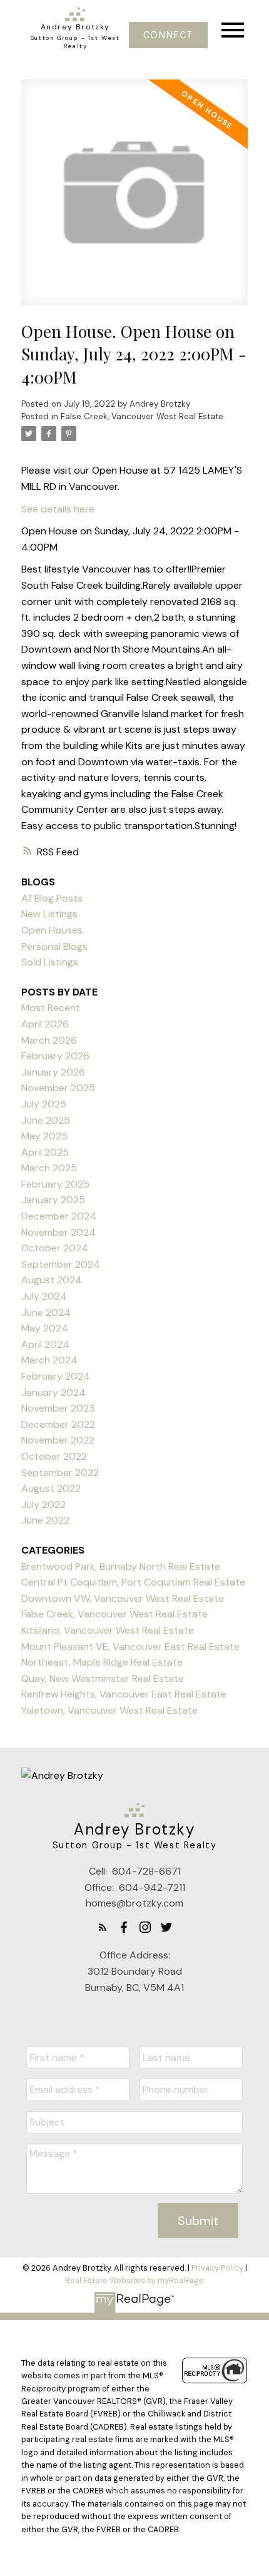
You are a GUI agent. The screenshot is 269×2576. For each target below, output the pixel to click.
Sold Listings (50, 962)
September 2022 (60, 1473)
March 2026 (49, 1040)
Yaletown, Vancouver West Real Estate (109, 1710)
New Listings (49, 914)
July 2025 (44, 1104)
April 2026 (45, 1024)
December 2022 (58, 1424)
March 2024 (49, 1360)
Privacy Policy (217, 2268)
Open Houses (52, 930)
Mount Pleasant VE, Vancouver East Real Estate (130, 1647)
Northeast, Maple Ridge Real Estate (102, 1662)
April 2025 (45, 1152)
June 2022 (45, 1520)
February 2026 (55, 1056)
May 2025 (44, 1136)
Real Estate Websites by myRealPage (134, 2280)
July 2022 (43, 1504)
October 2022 (54, 1456)
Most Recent (51, 1008)
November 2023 (58, 1408)
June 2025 (46, 1120)
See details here (58, 509)
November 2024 (58, 1232)
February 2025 (55, 1184)
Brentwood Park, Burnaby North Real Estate (121, 1566)
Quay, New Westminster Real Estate (103, 1678)
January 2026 (53, 1072)
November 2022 (58, 1440)
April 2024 (45, 1344)
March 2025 (49, 1168)
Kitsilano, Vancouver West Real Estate (108, 1630)
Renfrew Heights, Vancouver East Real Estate (124, 1694)
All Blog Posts (52, 898)
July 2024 (44, 1296)
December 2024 (59, 1216)
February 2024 (56, 1376)
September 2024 (61, 1264)
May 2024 (45, 1328)
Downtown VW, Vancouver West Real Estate (123, 1598)
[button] (168, 35)
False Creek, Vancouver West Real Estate (142, 416)
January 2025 (53, 1200)
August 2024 (52, 1280)
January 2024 (53, 1392)
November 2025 (58, 1088)
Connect (168, 35)
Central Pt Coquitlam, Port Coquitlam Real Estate (133, 1582)
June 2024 (46, 1312)
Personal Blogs (54, 946)
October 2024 (55, 1248)
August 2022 (51, 1488)
